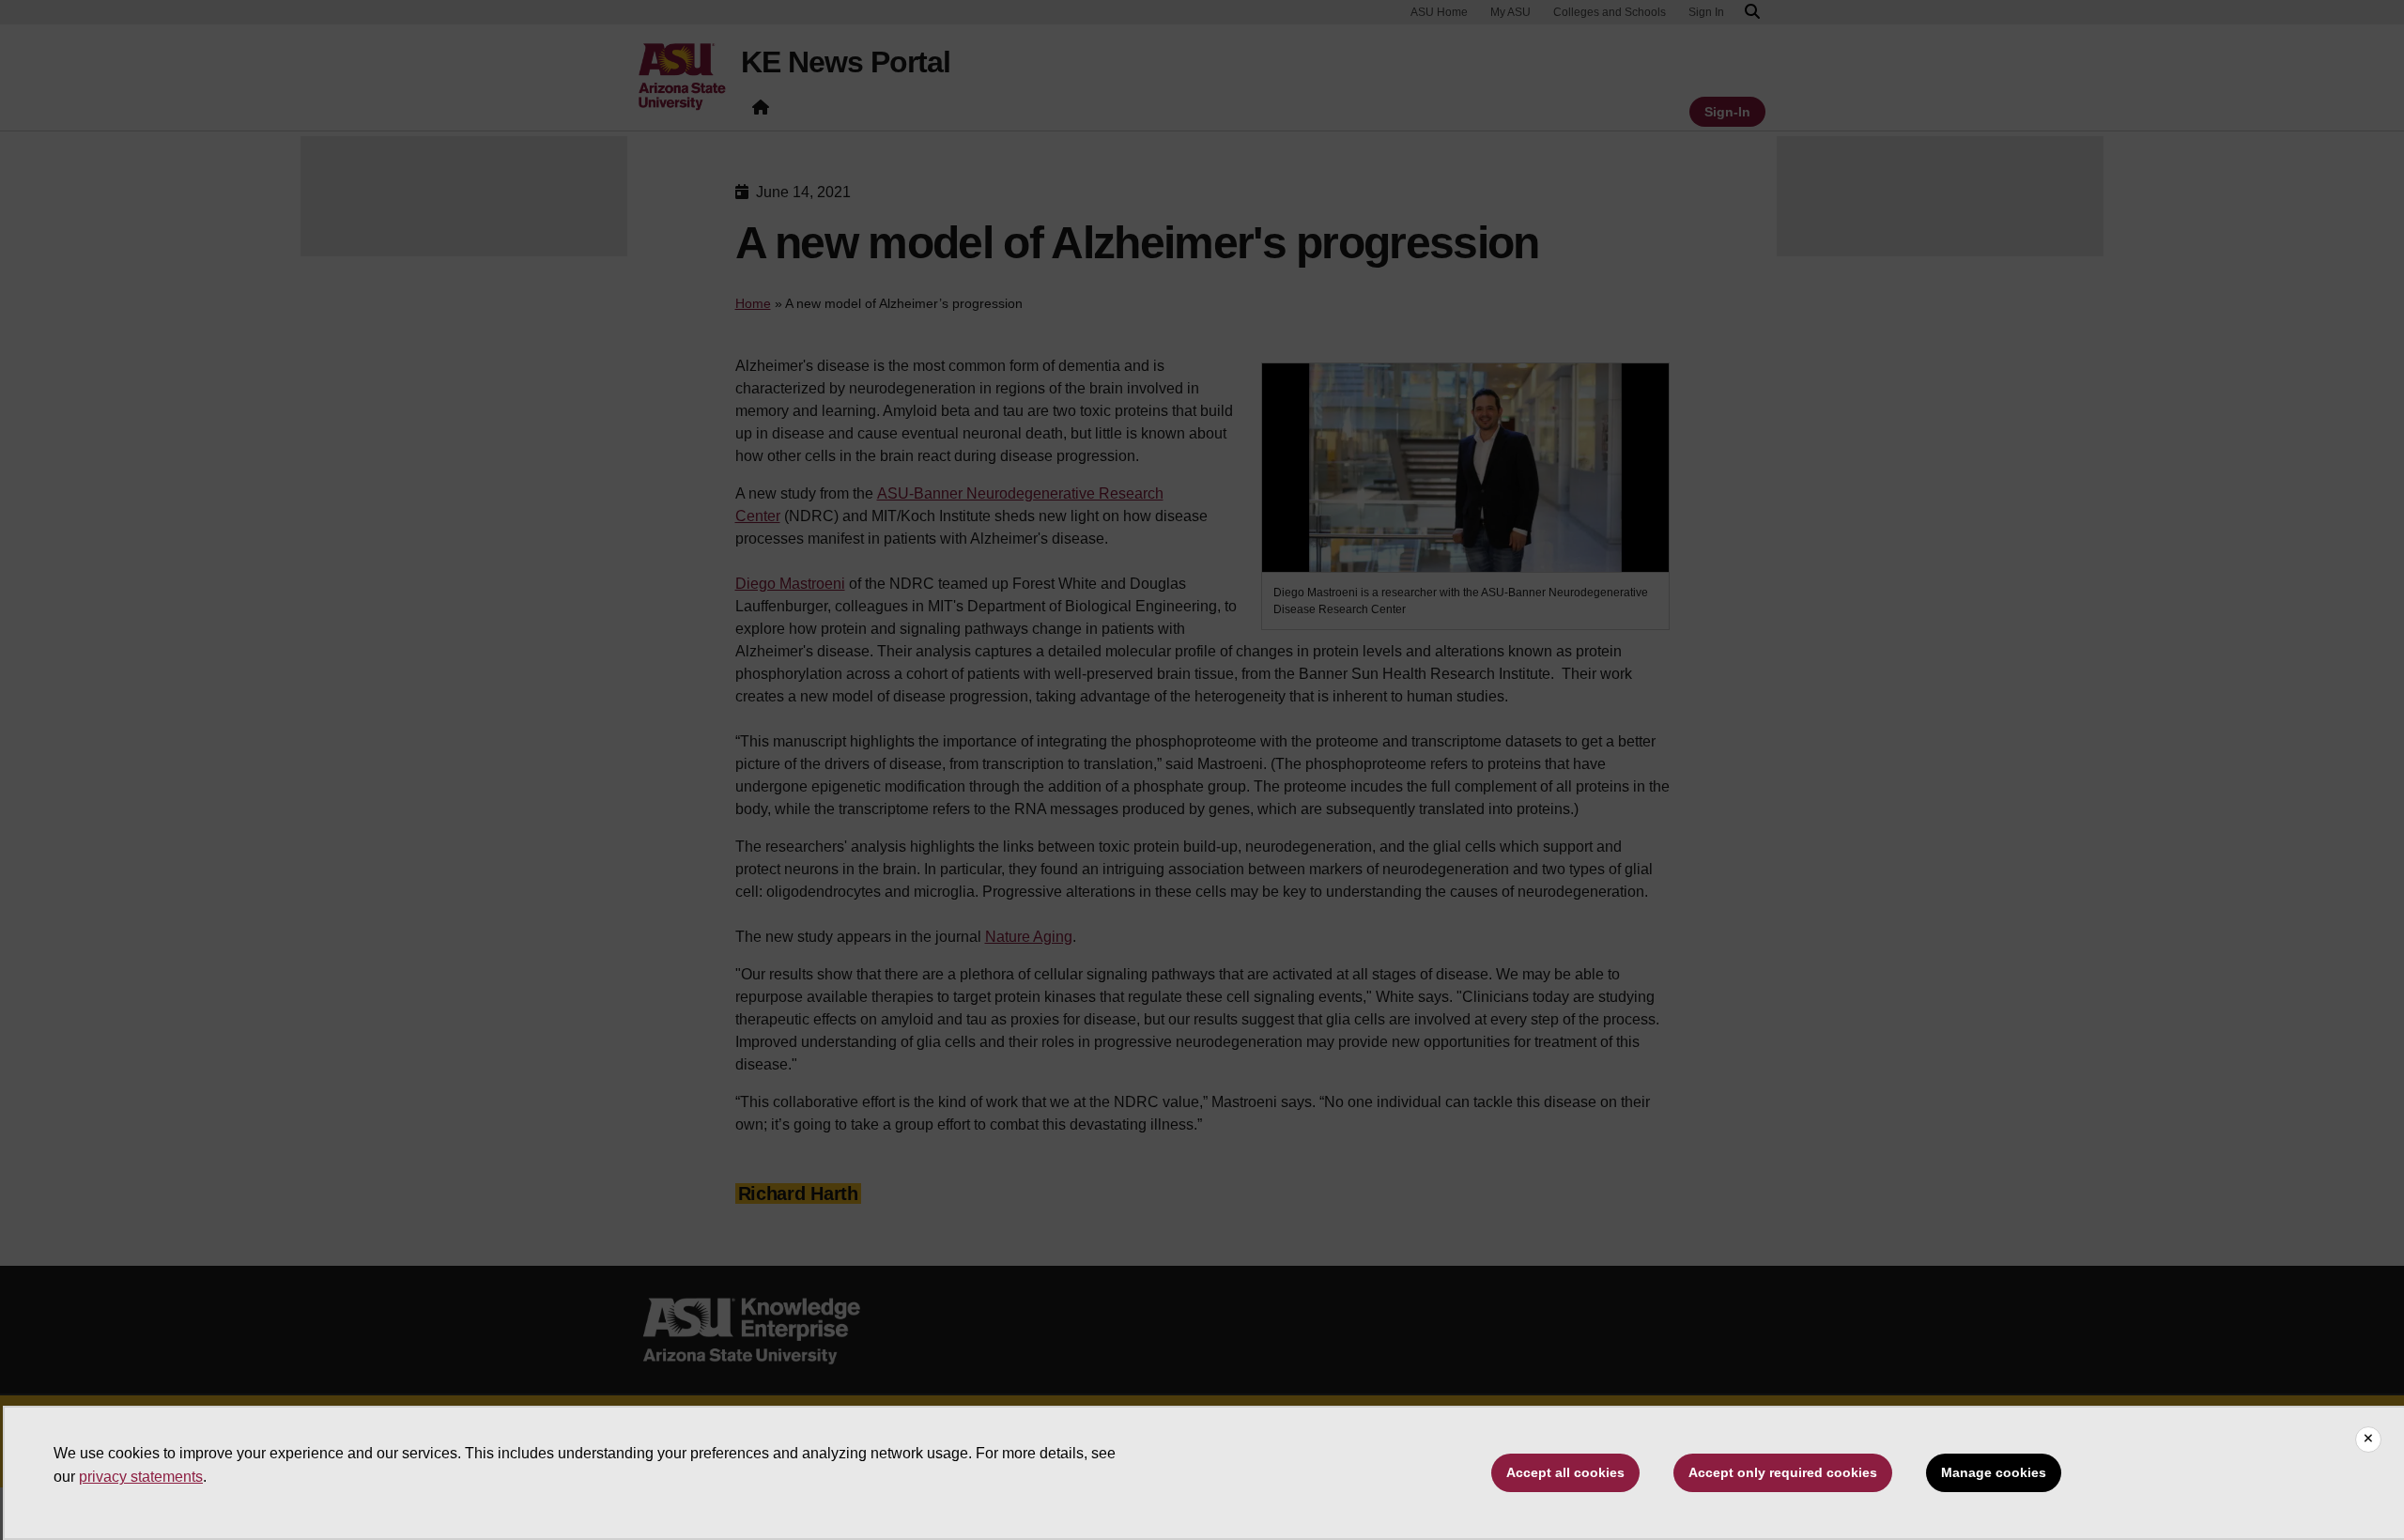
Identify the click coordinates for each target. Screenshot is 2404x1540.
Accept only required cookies (1783, 1472)
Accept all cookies (1565, 1472)
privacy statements (141, 1477)
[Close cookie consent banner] (2368, 1440)
